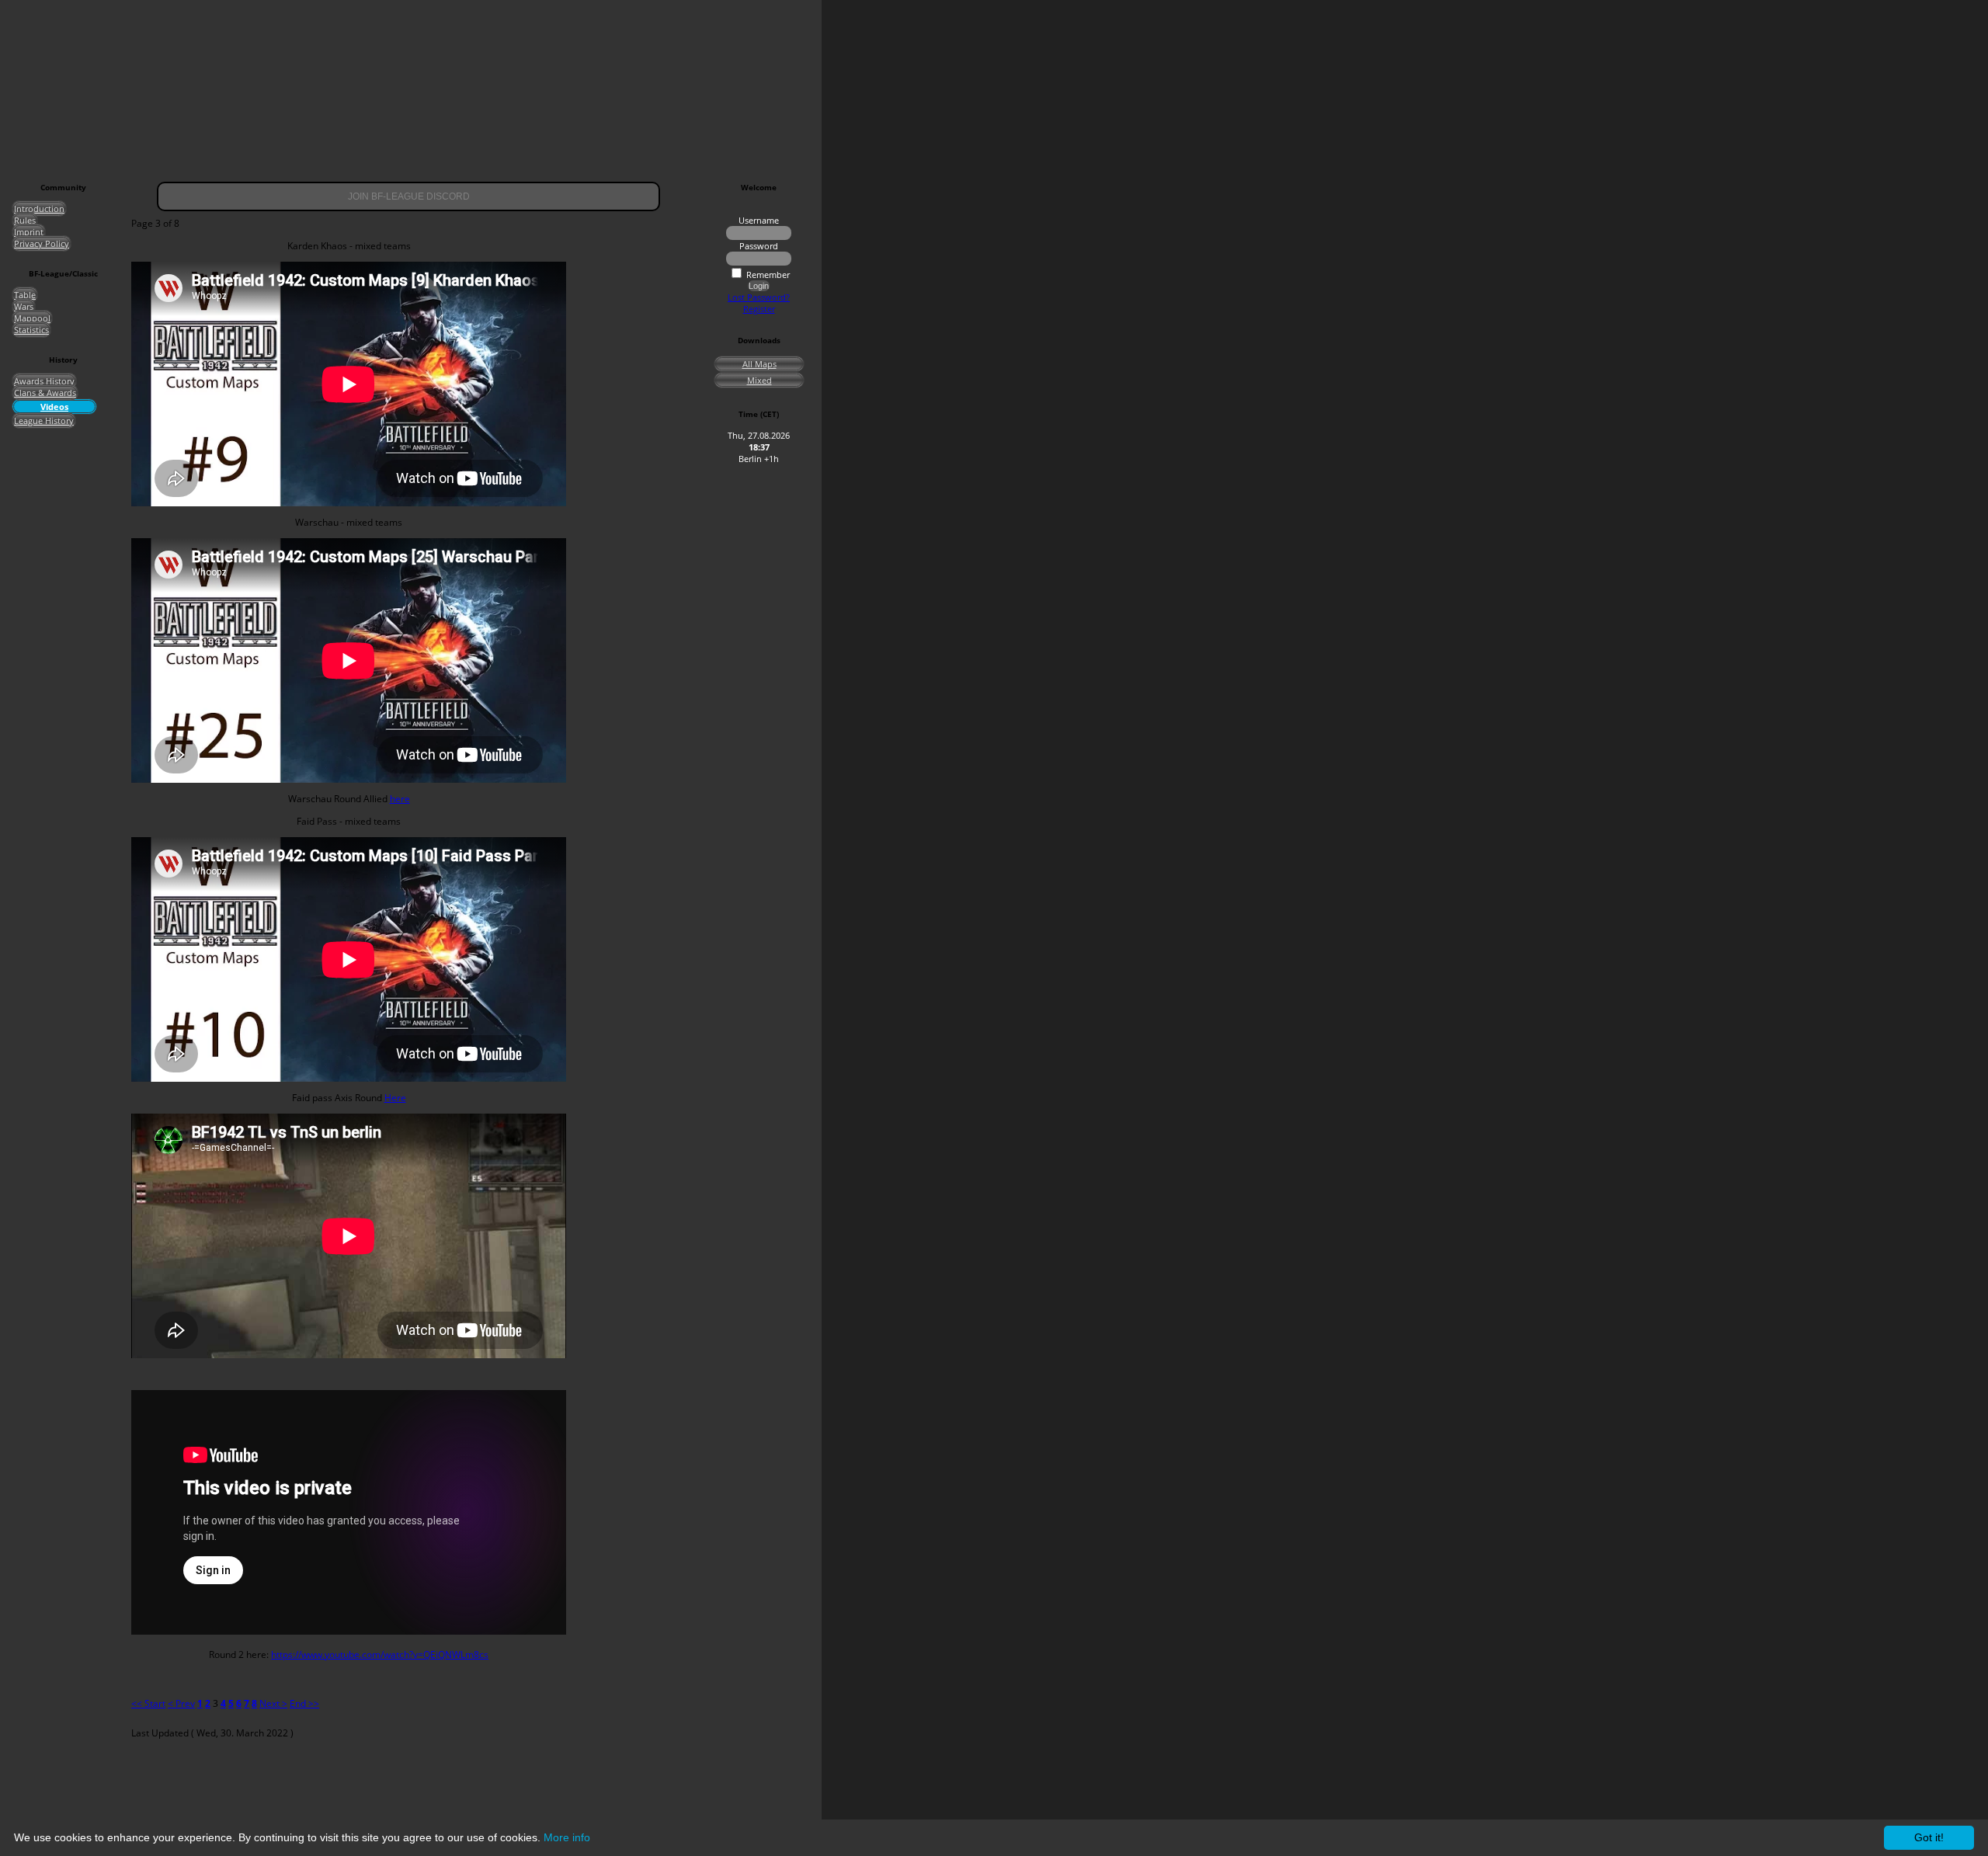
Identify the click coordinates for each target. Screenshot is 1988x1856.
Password (759, 246)
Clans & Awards (45, 393)
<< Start (148, 1703)
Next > (273, 1703)
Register (759, 309)
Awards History (44, 381)
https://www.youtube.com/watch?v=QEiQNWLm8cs (380, 1654)
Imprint (29, 232)
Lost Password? (759, 297)
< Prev (181, 1703)
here (400, 799)
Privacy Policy (42, 243)
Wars (24, 306)
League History (44, 421)
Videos (54, 407)
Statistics (31, 330)
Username (759, 220)
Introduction (39, 209)
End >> (304, 1703)
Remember (768, 275)
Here (395, 1098)
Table (25, 295)
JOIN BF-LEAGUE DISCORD (409, 196)
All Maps (759, 364)
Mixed (759, 380)
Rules (25, 220)
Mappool (32, 318)
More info (567, 1837)
